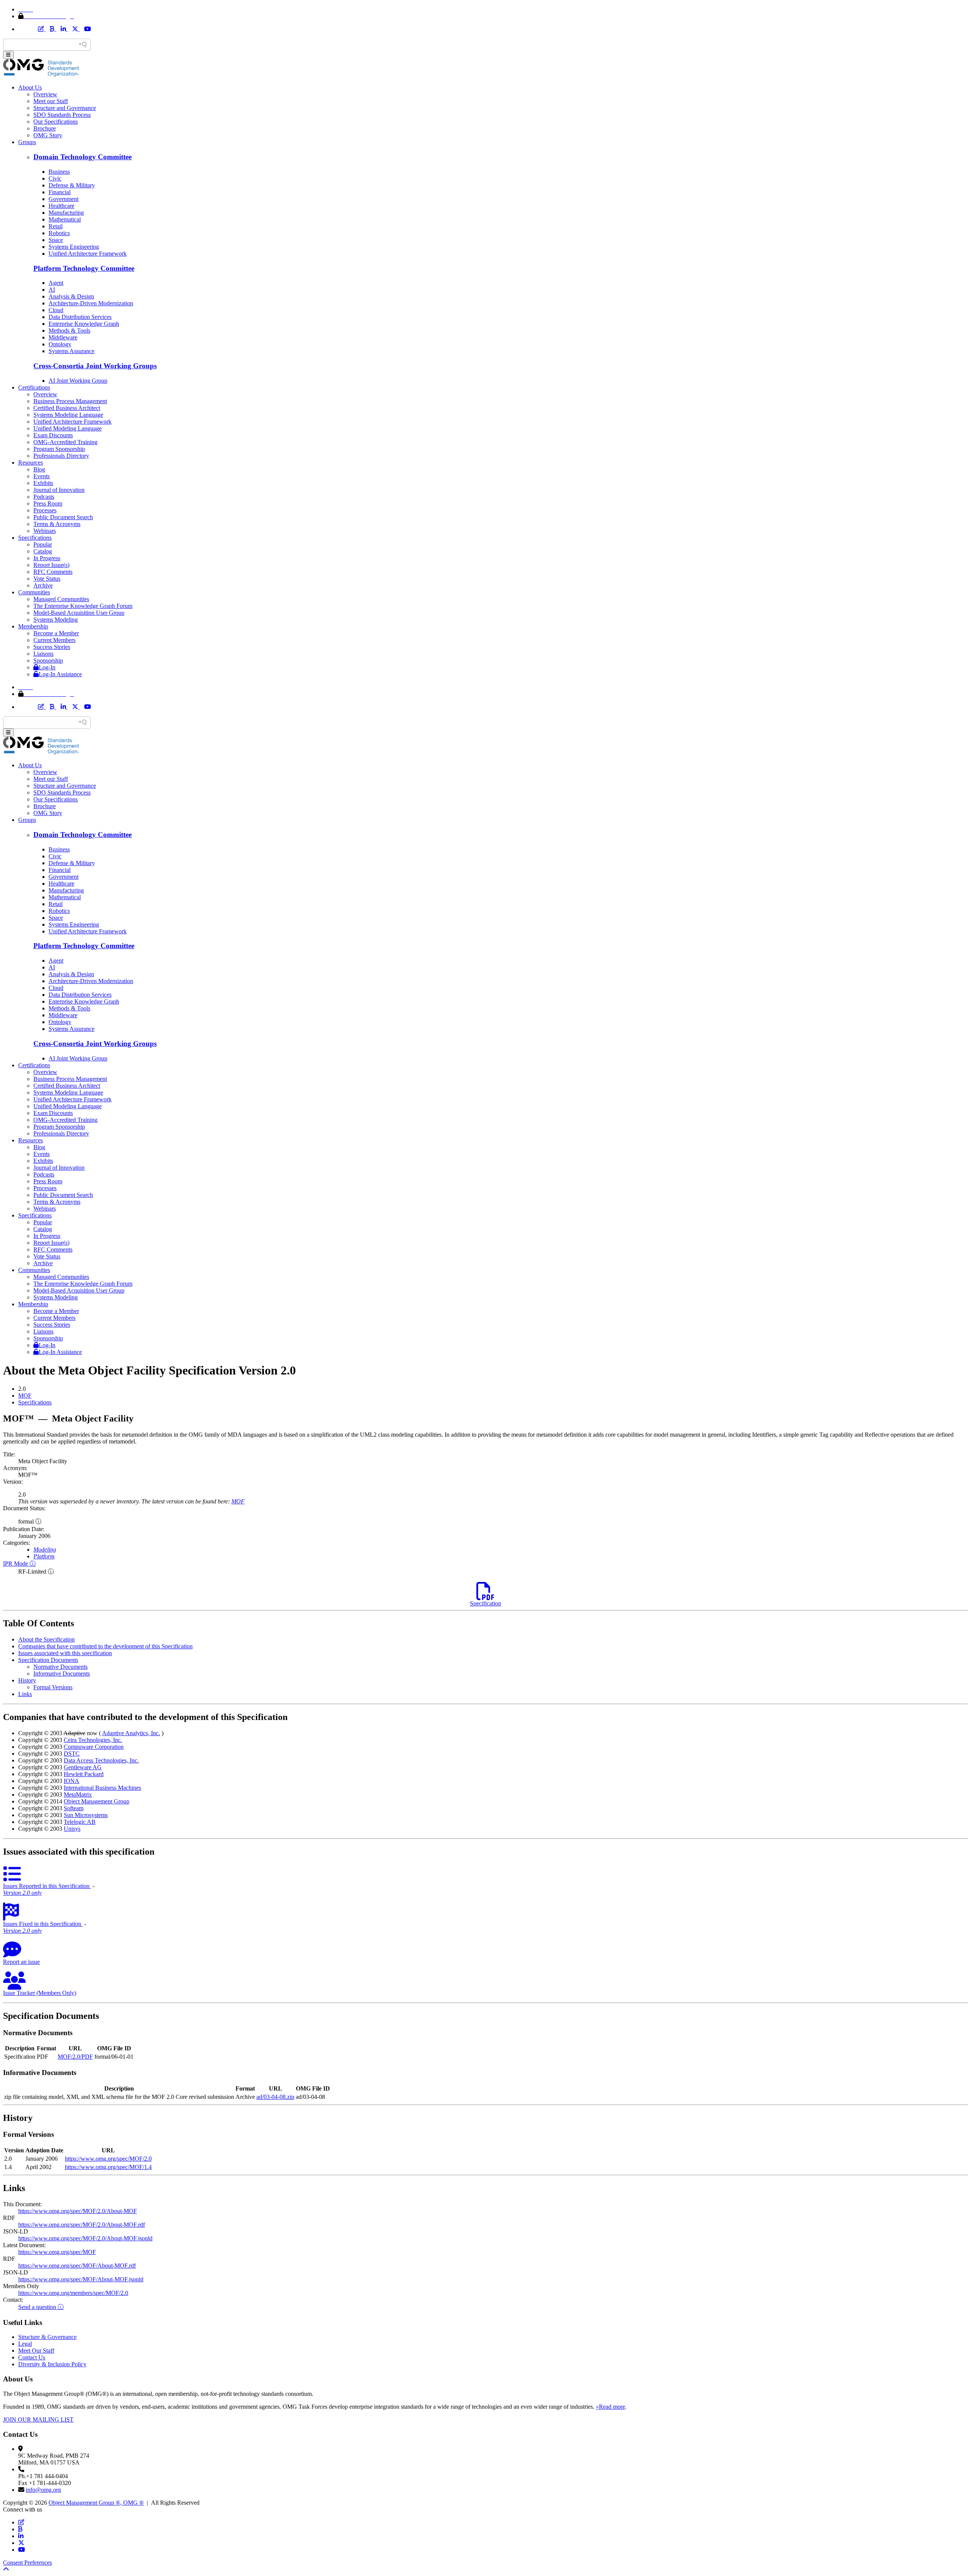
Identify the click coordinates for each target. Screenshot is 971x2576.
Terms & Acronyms (57, 524)
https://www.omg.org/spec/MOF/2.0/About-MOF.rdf (82, 2225)
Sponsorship (48, 660)
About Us (30, 87)
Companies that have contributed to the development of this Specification (105, 1646)
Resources (31, 463)
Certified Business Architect (67, 408)
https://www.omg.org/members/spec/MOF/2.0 (73, 2293)
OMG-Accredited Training (65, 442)
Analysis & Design (71, 296)
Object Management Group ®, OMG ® (96, 2503)
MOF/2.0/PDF (75, 2057)
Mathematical (65, 219)
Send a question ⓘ (41, 2307)
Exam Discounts (53, 435)
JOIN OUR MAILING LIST (38, 2420)
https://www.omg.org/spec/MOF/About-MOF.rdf (77, 2266)
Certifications (34, 387)
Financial (60, 192)
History (27, 1680)
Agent (56, 283)
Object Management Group (97, 1801)
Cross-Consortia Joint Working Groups (95, 366)
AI (52, 290)
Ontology (60, 344)
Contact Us (32, 2357)
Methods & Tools (69, 331)
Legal (25, 2344)
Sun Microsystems (86, 1815)
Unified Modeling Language (68, 428)
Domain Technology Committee (82, 157)
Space (56, 240)
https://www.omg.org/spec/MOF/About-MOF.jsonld (81, 2279)
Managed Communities (61, 599)
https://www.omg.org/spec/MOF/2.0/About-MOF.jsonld (85, 2238)
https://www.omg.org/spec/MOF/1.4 (108, 2167)
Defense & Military (72, 185)
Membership (33, 626)
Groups (27, 142)
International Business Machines (102, 1788)
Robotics (59, 233)
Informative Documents (62, 1674)
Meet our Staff (51, 101)
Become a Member (56, 633)
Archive (43, 585)
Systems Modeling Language (68, 415)
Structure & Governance (47, 2337)
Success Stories (52, 647)
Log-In (47, 667)
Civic (55, 178)
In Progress (47, 558)
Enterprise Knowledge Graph (84, 324)
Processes (45, 510)
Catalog (43, 551)
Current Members (54, 640)
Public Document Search (63, 517)
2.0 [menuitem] (22, 1389)
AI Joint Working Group (78, 381)
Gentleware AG (83, 1767)
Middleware (63, 337)
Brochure (45, 128)
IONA (71, 1781)
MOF (25, 1396)
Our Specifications (56, 122)
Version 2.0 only (22, 1893)
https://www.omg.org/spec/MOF (57, 2252)
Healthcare (61, 206)
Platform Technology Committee (84, 268)
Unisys (72, 1829)
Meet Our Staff (36, 2351)
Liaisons (43, 654)
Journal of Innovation (59, 490)
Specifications (35, 538)
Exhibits (43, 483)
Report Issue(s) (51, 565)
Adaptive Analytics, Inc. (131, 1733)
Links (25, 1694)
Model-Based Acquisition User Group (79, 613)
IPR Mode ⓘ (19, 1564)
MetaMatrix (78, 1795)
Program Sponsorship (59, 449)
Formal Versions (53, 1687)
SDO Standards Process (62, 115)
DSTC (72, 1754)
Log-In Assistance (60, 674)
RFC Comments (53, 572)
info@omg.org (43, 2490)
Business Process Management (70, 401)
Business (59, 172)
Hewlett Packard (84, 1774)
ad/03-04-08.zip (275, 2097)
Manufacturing (66, 213)
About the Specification (46, 1639)
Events (42, 476)
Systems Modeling (56, 620)
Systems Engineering (74, 247)
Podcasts (44, 497)
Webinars (45, 531)
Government (64, 199)
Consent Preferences (27, 2563)
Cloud (56, 310)
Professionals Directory (61, 456)
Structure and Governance (65, 108)
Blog (39, 469)
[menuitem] (493, 1396)
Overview (45, 94)
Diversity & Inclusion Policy (52, 2364)
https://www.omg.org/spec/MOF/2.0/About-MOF (78, 2211)
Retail (56, 226)
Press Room (48, 503)
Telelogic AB (80, 1822)
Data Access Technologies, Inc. (101, 1760)
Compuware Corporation (94, 1747)
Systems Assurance (71, 351)
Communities (34, 592)
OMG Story (48, 135)
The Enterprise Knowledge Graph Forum (83, 606)
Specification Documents (48, 1660)
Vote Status (47, 579)
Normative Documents (60, 1667)
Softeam (74, 1808)
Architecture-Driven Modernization (91, 303)
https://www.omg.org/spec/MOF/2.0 (108, 2159)
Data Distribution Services (80, 317)
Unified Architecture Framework (88, 254)
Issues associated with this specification (65, 1653)
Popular (43, 544)
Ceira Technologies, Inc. (93, 1740)
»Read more (610, 2407)
